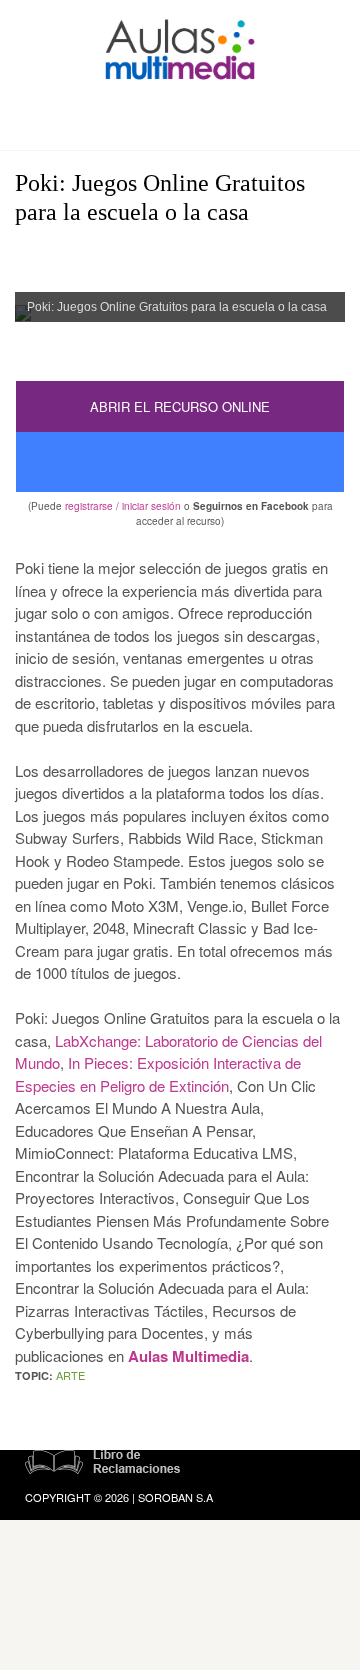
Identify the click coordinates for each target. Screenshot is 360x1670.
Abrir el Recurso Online (180, 406)
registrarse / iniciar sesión (123, 506)
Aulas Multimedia (188, 1356)
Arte (70, 1375)
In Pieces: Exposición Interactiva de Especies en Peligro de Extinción (158, 1074)
